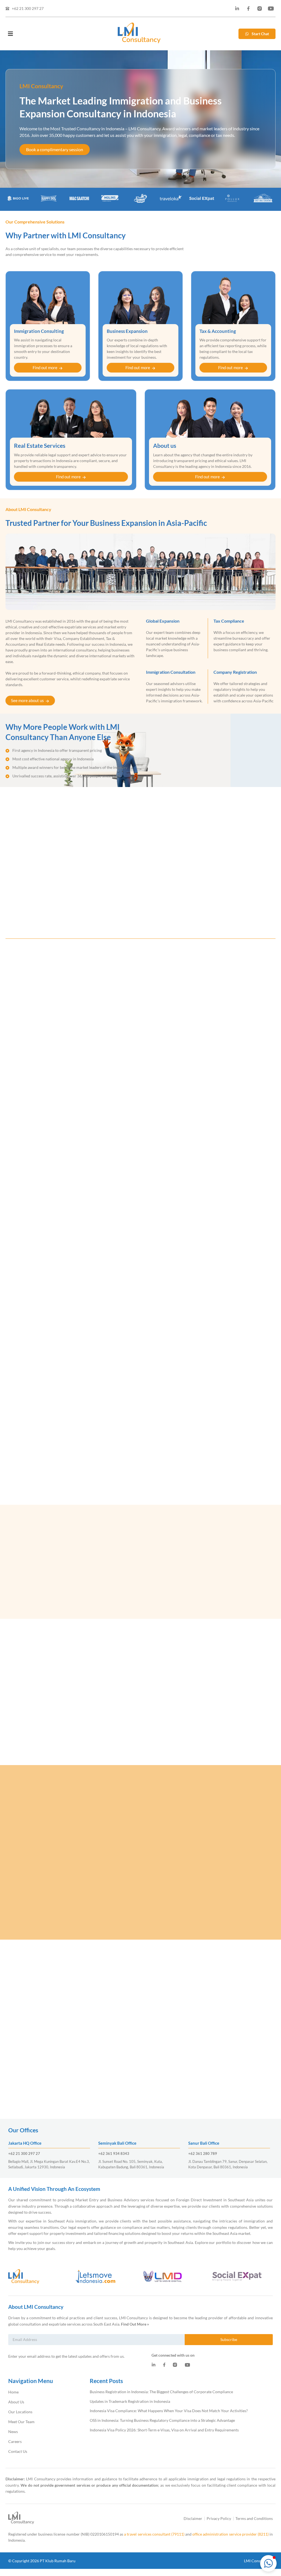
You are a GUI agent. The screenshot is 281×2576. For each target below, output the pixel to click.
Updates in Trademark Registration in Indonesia (130, 2401)
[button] (268, 2563)
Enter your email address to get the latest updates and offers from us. (66, 2356)
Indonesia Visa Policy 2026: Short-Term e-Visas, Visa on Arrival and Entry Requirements (164, 2430)
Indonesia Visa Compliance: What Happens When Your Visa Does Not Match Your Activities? (169, 2411)
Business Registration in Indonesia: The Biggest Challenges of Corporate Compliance (161, 2392)
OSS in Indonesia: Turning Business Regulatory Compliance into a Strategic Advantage (162, 2420)
